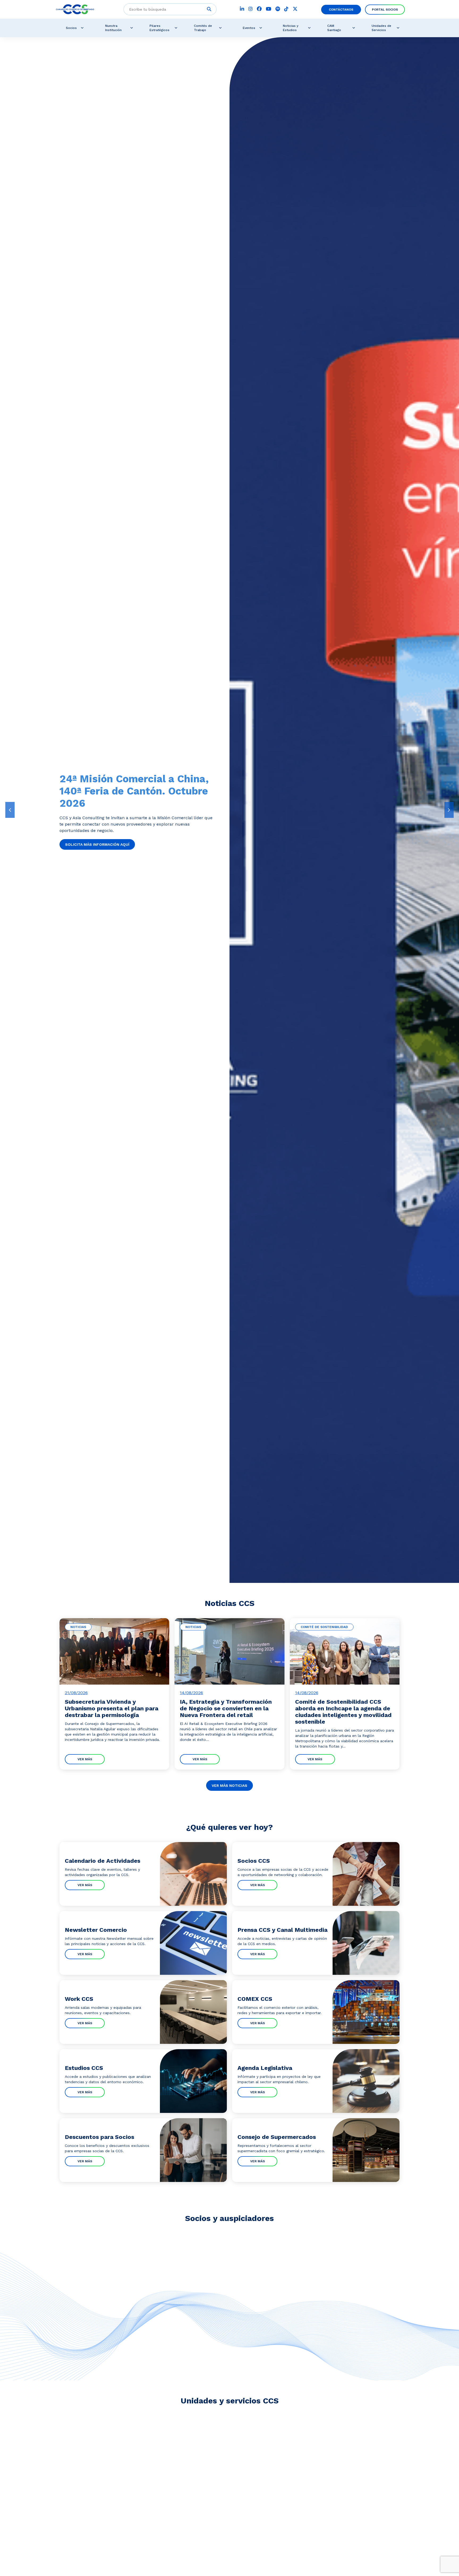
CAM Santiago (334, 28)
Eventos (249, 28)
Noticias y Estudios (291, 28)
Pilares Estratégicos (160, 28)
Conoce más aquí (83, 838)
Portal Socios (385, 10)
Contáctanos (341, 10)
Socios (71, 28)
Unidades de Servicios (381, 28)
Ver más (85, 1759)
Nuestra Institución (113, 28)
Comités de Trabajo (203, 28)
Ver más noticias (229, 1785)
